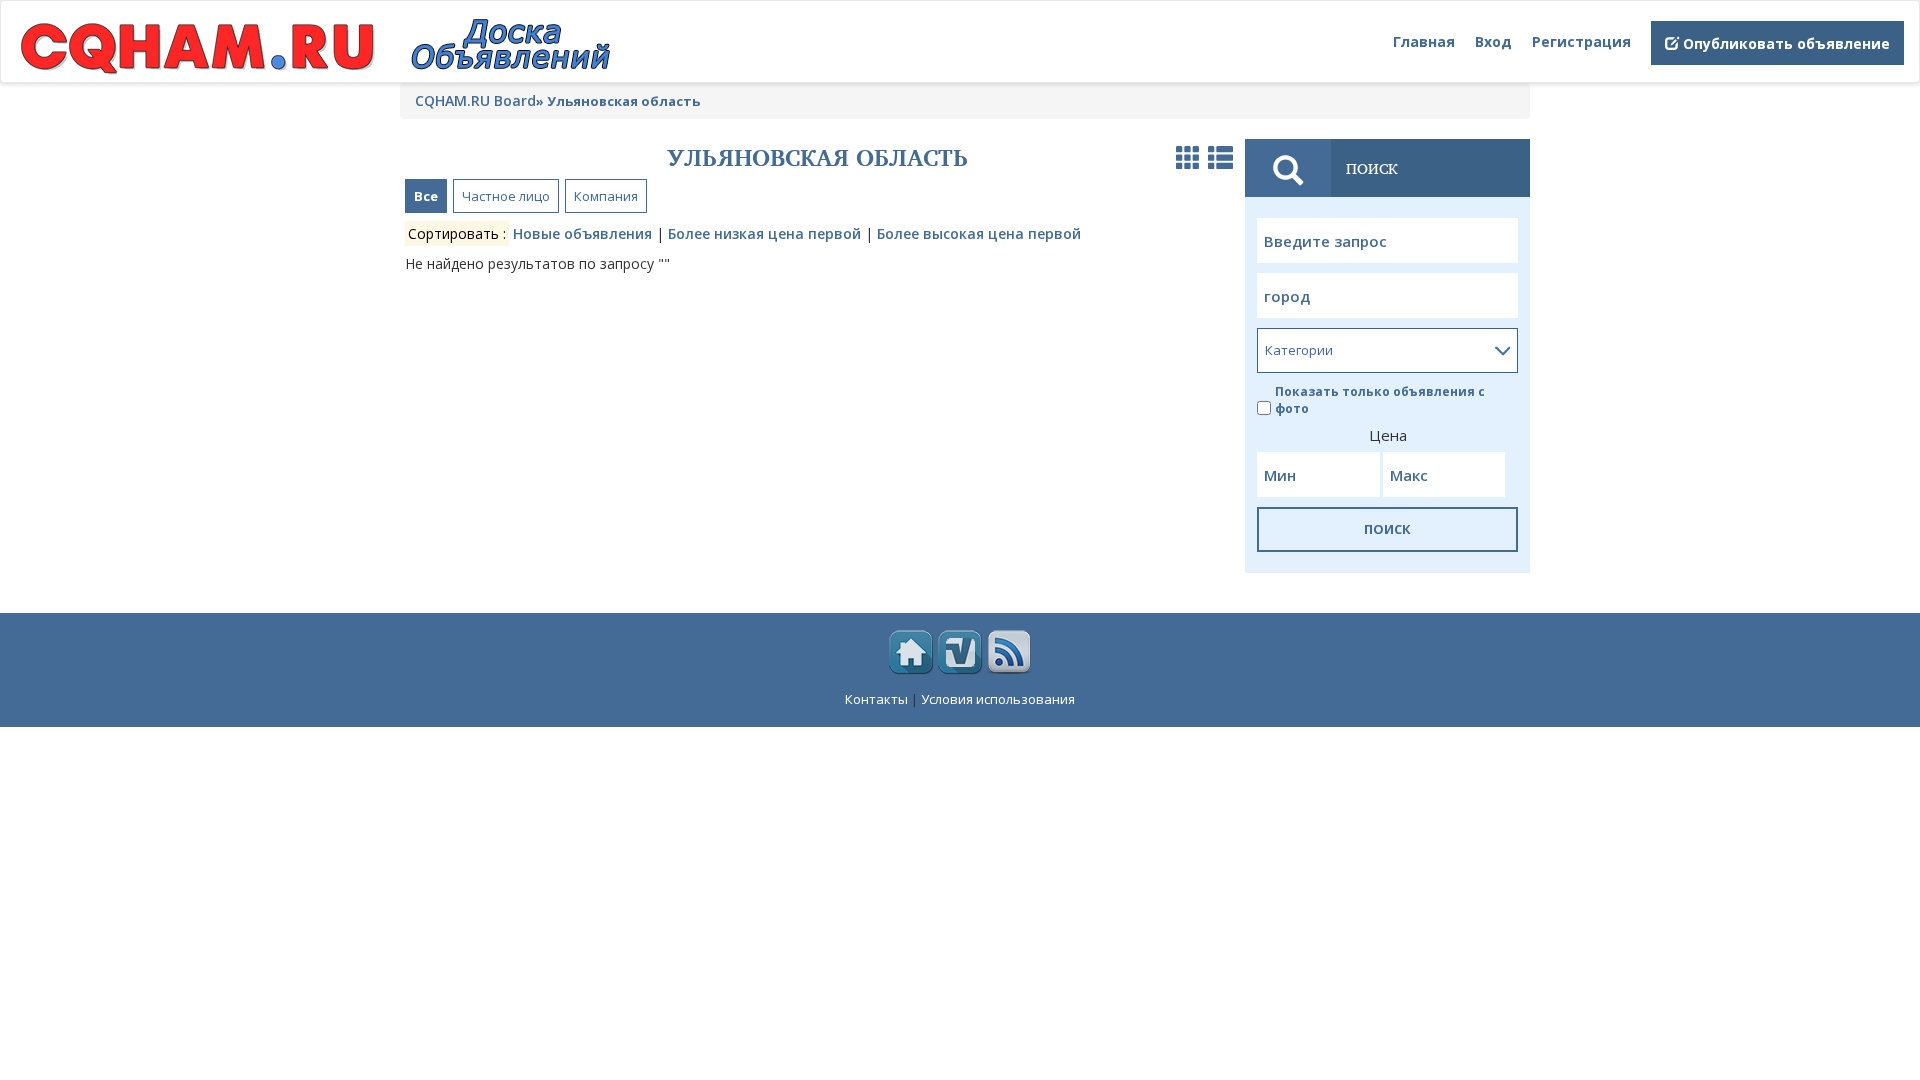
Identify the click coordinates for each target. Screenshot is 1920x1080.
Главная (1424, 41)
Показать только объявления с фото (1380, 400)
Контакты (876, 699)
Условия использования (998, 699)
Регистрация (1581, 41)
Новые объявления (582, 233)
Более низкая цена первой (764, 233)
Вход (1493, 41)
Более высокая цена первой (979, 233)
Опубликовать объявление (1784, 43)
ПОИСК (1387, 529)
